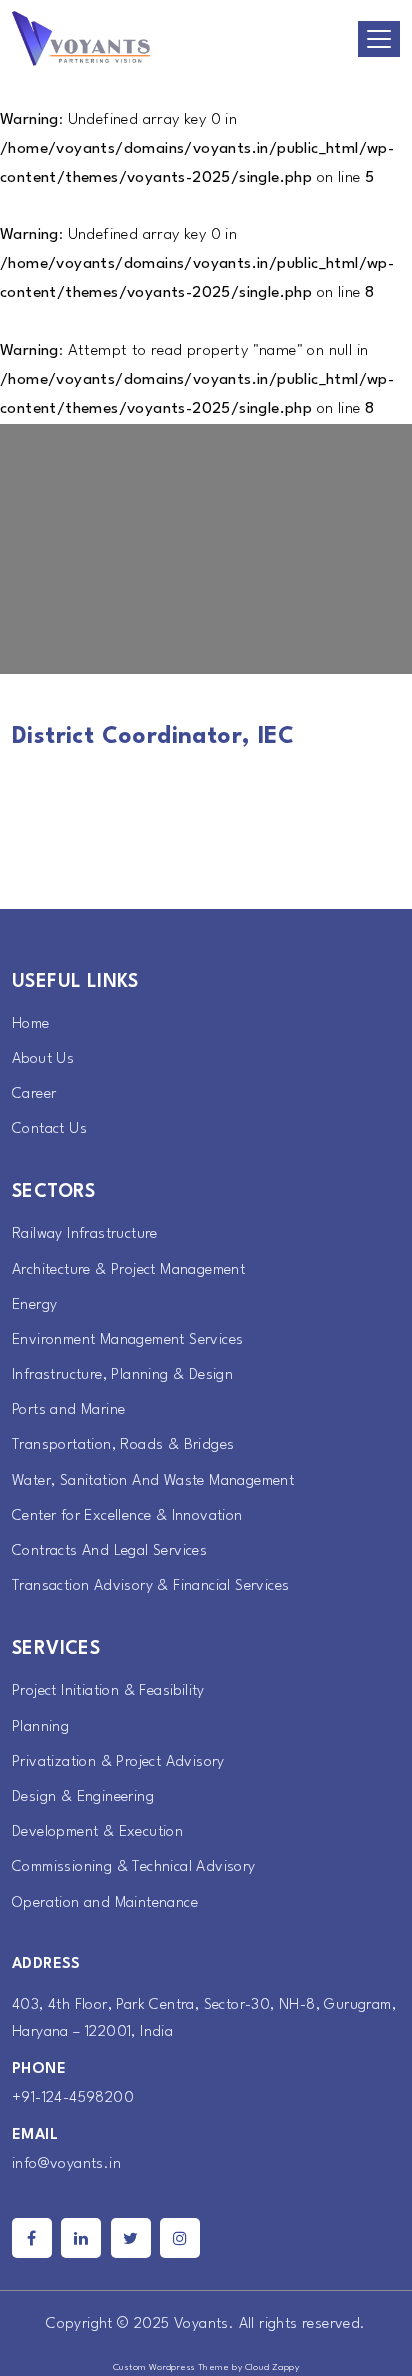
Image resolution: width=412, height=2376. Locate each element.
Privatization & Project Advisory (118, 1762)
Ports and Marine (68, 1410)
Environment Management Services (127, 1340)
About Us (43, 1059)
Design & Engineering (83, 1797)
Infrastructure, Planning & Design (122, 1375)
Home (31, 1024)
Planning (40, 1727)
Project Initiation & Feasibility (108, 1691)
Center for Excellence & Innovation (127, 1516)
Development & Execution (97, 1832)
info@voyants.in (66, 2164)
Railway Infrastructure (85, 1234)
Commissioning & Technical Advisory (134, 1867)
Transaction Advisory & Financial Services (150, 1586)
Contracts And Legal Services (109, 1551)
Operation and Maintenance (105, 1903)
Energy (34, 1305)
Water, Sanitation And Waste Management (153, 1481)
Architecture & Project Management (128, 1270)
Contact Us (49, 1129)
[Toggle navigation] (379, 39)
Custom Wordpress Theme (171, 2367)
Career (34, 1094)
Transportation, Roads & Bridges (123, 1445)
